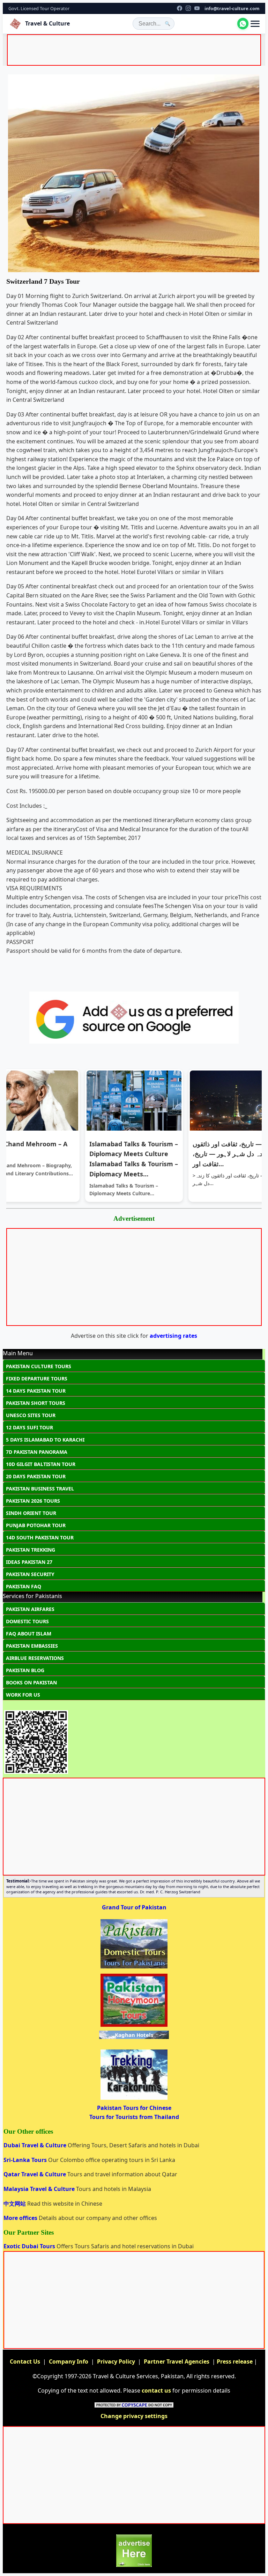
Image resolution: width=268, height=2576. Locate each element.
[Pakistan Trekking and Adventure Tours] (134, 2099)
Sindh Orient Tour (31, 1513)
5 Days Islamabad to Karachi (45, 1440)
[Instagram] (188, 8)
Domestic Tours (27, 1621)
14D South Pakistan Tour (40, 1537)
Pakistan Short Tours (36, 1403)
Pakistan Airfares (30, 1609)
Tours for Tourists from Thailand (134, 2117)
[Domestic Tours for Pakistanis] (134, 1968)
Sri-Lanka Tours (26, 2160)
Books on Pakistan (31, 1682)
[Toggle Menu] (255, 24)
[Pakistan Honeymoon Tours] (134, 2026)
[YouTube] (197, 8)
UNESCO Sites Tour (31, 1415)
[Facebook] (180, 8)
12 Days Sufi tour (29, 1427)
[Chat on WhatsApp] (243, 23)
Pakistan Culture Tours (39, 1366)
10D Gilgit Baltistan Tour (41, 1464)
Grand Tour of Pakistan (134, 1907)
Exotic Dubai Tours (30, 2246)
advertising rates (173, 1336)
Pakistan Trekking (31, 1550)
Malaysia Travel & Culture (40, 2189)
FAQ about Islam (29, 1634)
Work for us (23, 1695)
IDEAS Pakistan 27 (29, 1562)
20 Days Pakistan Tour (36, 1476)
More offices (21, 2218)
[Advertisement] (135, 51)
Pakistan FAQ (24, 1586)
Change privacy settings (134, 2416)
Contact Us (25, 2361)
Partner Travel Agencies (177, 2361)
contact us (156, 2390)
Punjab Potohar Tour (36, 1525)
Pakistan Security (30, 1574)
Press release (235, 2361)
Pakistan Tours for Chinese (134, 2108)
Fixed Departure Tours (37, 1378)
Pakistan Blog (25, 1670)
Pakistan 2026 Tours (33, 1501)
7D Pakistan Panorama (37, 1452)
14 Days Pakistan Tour (36, 1391)
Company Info (69, 2361)
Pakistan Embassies (32, 1646)
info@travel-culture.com (232, 8)
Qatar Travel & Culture (35, 2174)
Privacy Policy (116, 2361)
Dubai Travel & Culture (36, 2145)
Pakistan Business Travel (40, 1489)
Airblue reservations (35, 1658)
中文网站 (15, 2204)
